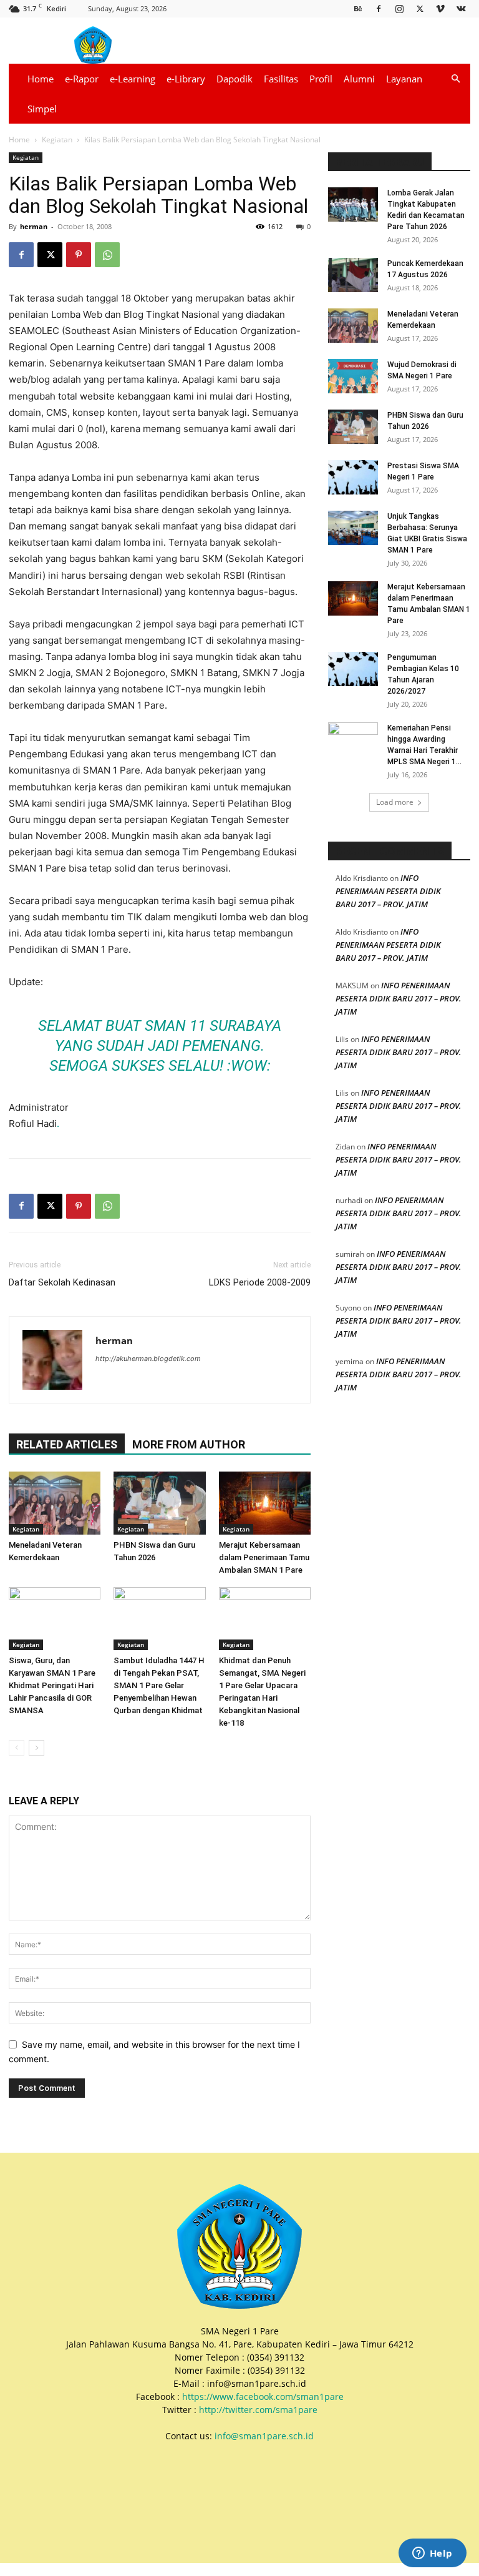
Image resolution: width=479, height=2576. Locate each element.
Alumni (359, 79)
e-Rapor (82, 79)
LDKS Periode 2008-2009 (260, 1282)
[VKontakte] (461, 8)
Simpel (42, 109)
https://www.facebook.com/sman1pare (263, 2397)
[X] (420, 8)
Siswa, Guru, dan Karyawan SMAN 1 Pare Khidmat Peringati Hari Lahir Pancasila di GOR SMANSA (52, 1685)
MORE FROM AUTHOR (189, 1444)
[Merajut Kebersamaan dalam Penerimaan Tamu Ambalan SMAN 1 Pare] (265, 1503)
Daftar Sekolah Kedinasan (62, 1282)
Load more (395, 802)
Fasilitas (281, 79)
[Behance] (358, 8)
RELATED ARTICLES (67, 1444)
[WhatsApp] (107, 255)
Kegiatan (57, 140)
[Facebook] (379, 8)
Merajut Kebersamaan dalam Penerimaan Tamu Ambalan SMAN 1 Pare (264, 1557)
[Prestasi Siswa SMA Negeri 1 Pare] (353, 477)
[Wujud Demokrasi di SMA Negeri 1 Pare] (353, 376)
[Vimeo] (440, 8)
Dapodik (235, 79)
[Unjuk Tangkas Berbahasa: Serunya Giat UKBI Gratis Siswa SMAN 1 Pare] (353, 528)
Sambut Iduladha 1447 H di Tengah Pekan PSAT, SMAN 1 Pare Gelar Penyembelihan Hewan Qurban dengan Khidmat (159, 1685)
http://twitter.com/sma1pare (258, 2410)
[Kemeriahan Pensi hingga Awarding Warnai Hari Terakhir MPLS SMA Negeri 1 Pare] (353, 740)
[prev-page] (17, 1748)
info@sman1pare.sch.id (264, 2436)
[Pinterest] (79, 255)
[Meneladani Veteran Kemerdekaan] (55, 1503)
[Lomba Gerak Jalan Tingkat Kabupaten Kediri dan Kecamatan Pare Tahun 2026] (353, 204)
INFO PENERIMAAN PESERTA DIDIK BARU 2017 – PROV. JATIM (388, 891)
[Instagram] (399, 8)
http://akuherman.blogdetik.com (148, 1359)
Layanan (404, 79)
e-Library (186, 79)
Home (41, 79)
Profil (321, 79)
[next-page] (36, 1748)
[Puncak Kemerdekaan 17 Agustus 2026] (353, 275)
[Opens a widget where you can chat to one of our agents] (432, 2554)
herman (34, 226)
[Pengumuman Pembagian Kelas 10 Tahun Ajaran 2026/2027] (353, 669)
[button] (455, 79)
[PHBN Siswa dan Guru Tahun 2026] (159, 1503)
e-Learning (133, 79)
